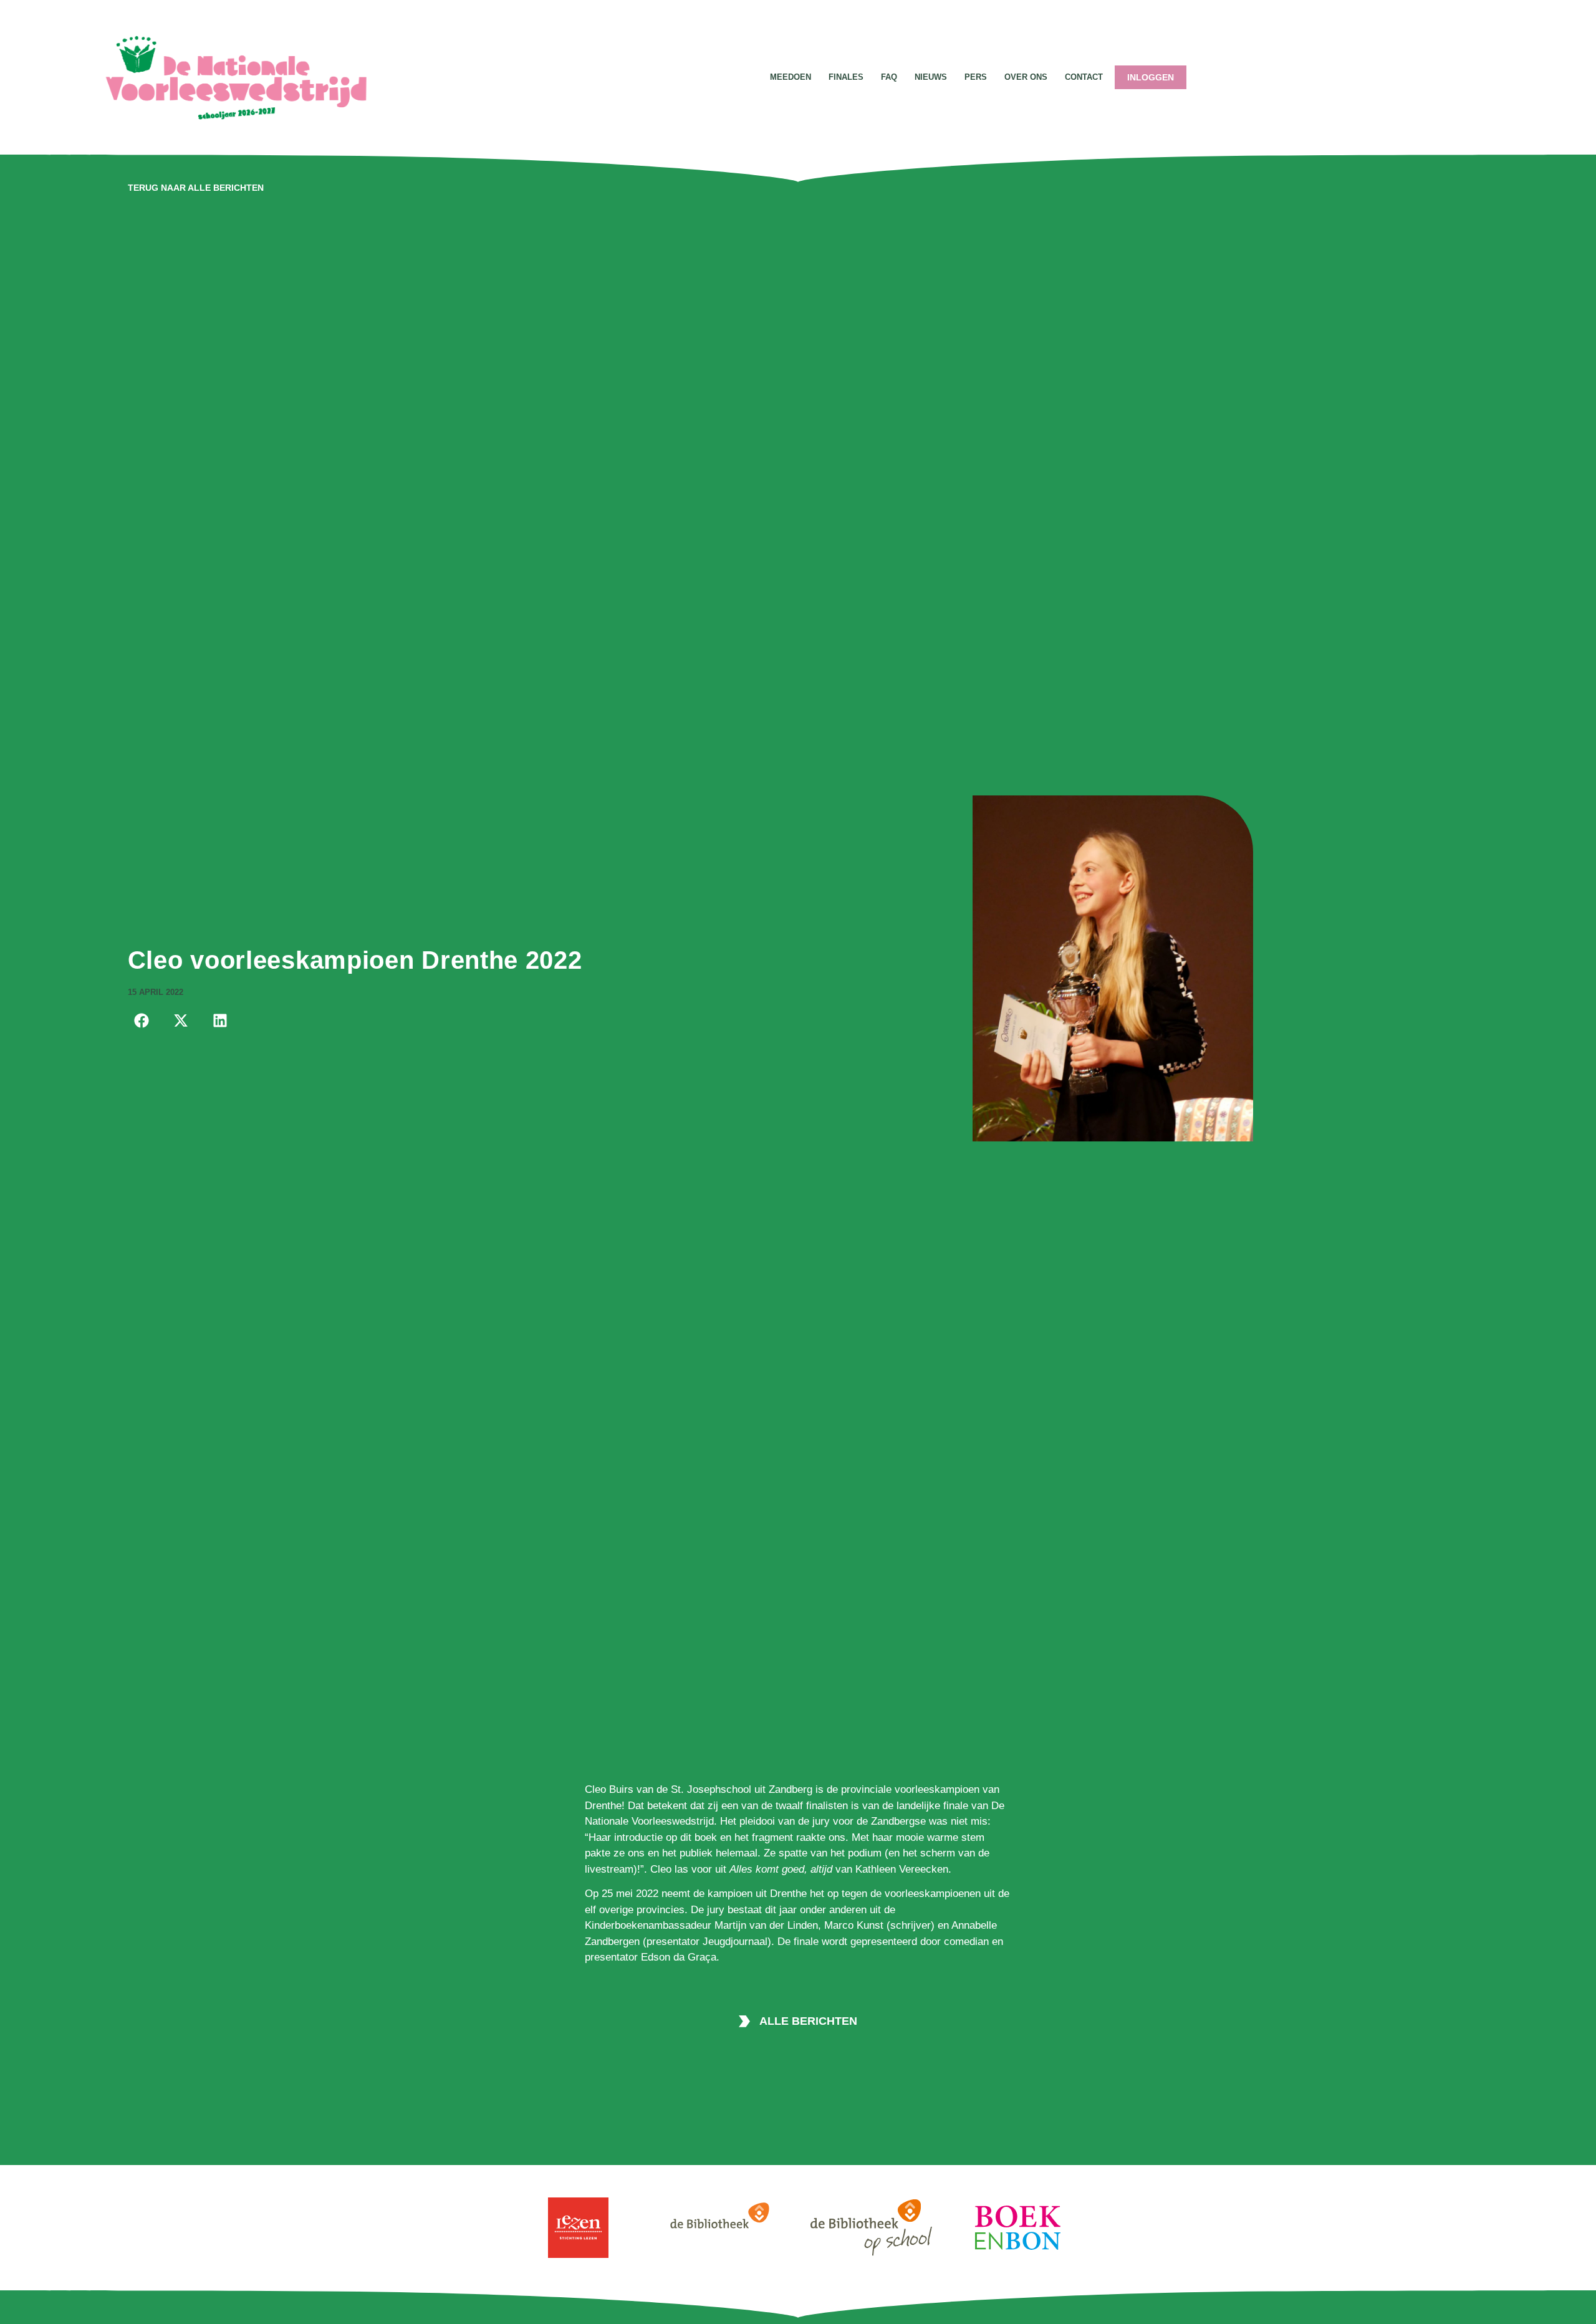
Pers (976, 77)
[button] (142, 1020)
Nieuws (931, 77)
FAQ (889, 77)
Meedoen (791, 77)
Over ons (1026, 77)
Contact (1084, 77)
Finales (846, 77)
